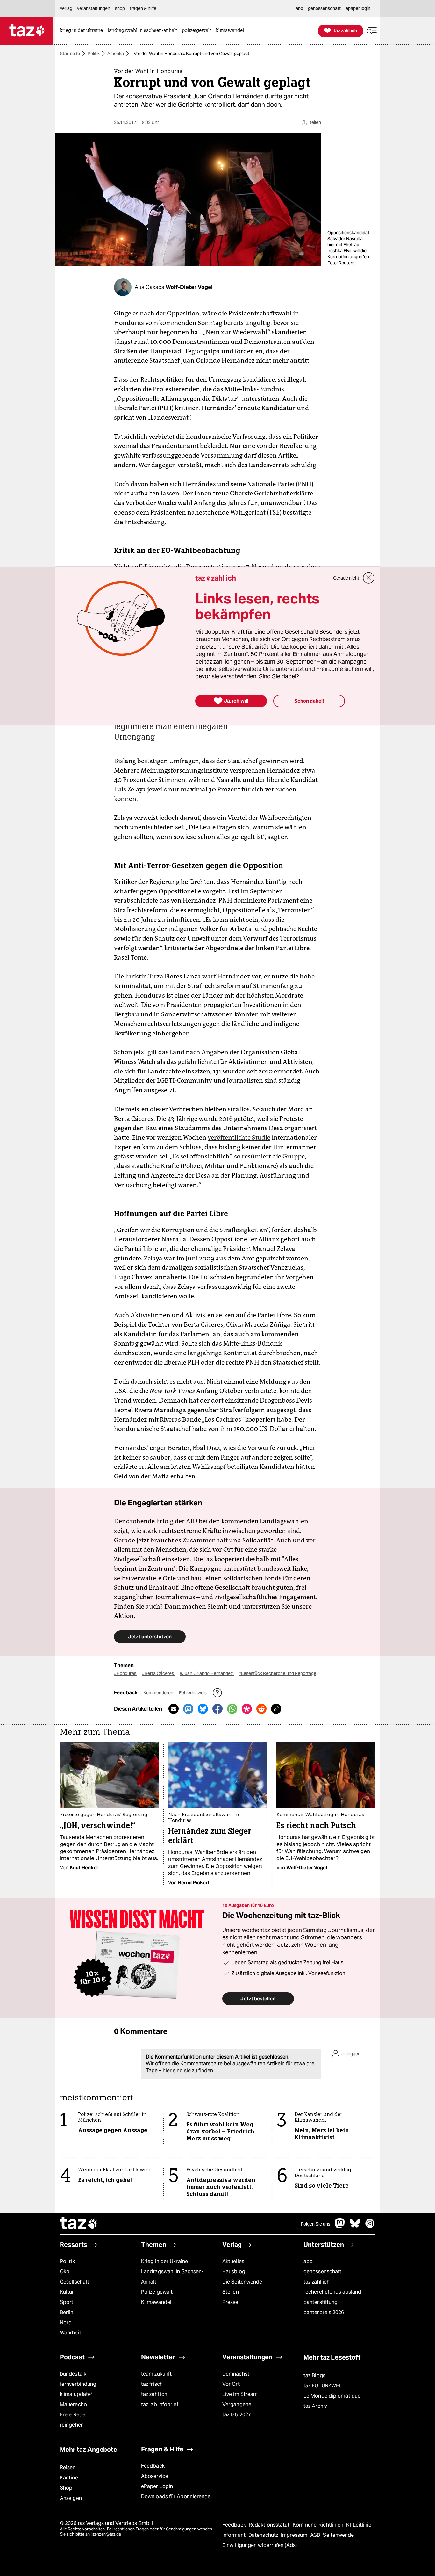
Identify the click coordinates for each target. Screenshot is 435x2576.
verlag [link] (66, 8)
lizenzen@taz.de (106, 2534)
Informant (235, 2535)
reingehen (72, 2425)
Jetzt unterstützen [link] (150, 1637)
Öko (65, 2272)
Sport (67, 2302)
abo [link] (299, 8)
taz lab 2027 (237, 2415)
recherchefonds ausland (332, 2292)
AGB (316, 2535)
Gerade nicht (346, 578)
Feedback (153, 2466)
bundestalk (73, 2374)
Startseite (70, 54)
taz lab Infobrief (160, 2404)
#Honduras (126, 1673)
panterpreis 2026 (324, 2312)
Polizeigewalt (157, 2292)
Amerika (116, 54)
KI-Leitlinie (359, 2525)
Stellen (231, 2292)
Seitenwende (338, 2535)
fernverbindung (78, 2384)
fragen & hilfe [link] (143, 8)
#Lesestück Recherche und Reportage (277, 1673)
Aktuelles (233, 2261)
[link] (83, 31)
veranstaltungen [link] (94, 8)
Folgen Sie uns (316, 2224)
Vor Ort (231, 2384)
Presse (230, 2302)
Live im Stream (240, 2394)
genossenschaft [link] (324, 8)
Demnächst (236, 2374)
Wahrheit (71, 2333)
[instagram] (370, 2227)
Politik (94, 54)
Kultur (67, 2292)
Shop (66, 2488)
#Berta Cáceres (158, 1673)
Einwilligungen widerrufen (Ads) (260, 2545)
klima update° (76, 2394)
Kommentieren (159, 1693)
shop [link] (120, 8)
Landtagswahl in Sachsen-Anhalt (172, 2277)
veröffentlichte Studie (239, 1137)
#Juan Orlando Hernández (207, 1673)
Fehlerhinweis (193, 1693)
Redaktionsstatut (270, 2525)
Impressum (295, 2535)
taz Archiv (315, 2406)
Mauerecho (73, 2404)
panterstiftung (321, 2302)
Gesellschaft (75, 2282)
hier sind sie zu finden (188, 2071)
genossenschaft (322, 2272)
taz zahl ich (317, 2282)
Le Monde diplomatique (332, 2396)
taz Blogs (314, 2375)
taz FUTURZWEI (322, 2386)
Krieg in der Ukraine (164, 2261)
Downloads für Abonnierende (176, 2497)
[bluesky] (355, 2227)
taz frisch (152, 2384)
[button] (372, 31)
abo (308, 2261)
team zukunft (156, 2374)
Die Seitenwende (242, 2282)
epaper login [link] (358, 8)
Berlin (67, 2312)
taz (79, 2224)
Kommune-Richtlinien (319, 2525)
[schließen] (369, 578)
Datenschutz (264, 2535)
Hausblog (234, 2272)
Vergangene (237, 2404)
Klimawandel (156, 2302)
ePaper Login (157, 2486)
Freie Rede (73, 2415)
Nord (66, 2323)
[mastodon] (340, 2227)
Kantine (69, 2478)
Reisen (68, 2468)
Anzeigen (71, 2498)
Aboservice (155, 2476)
